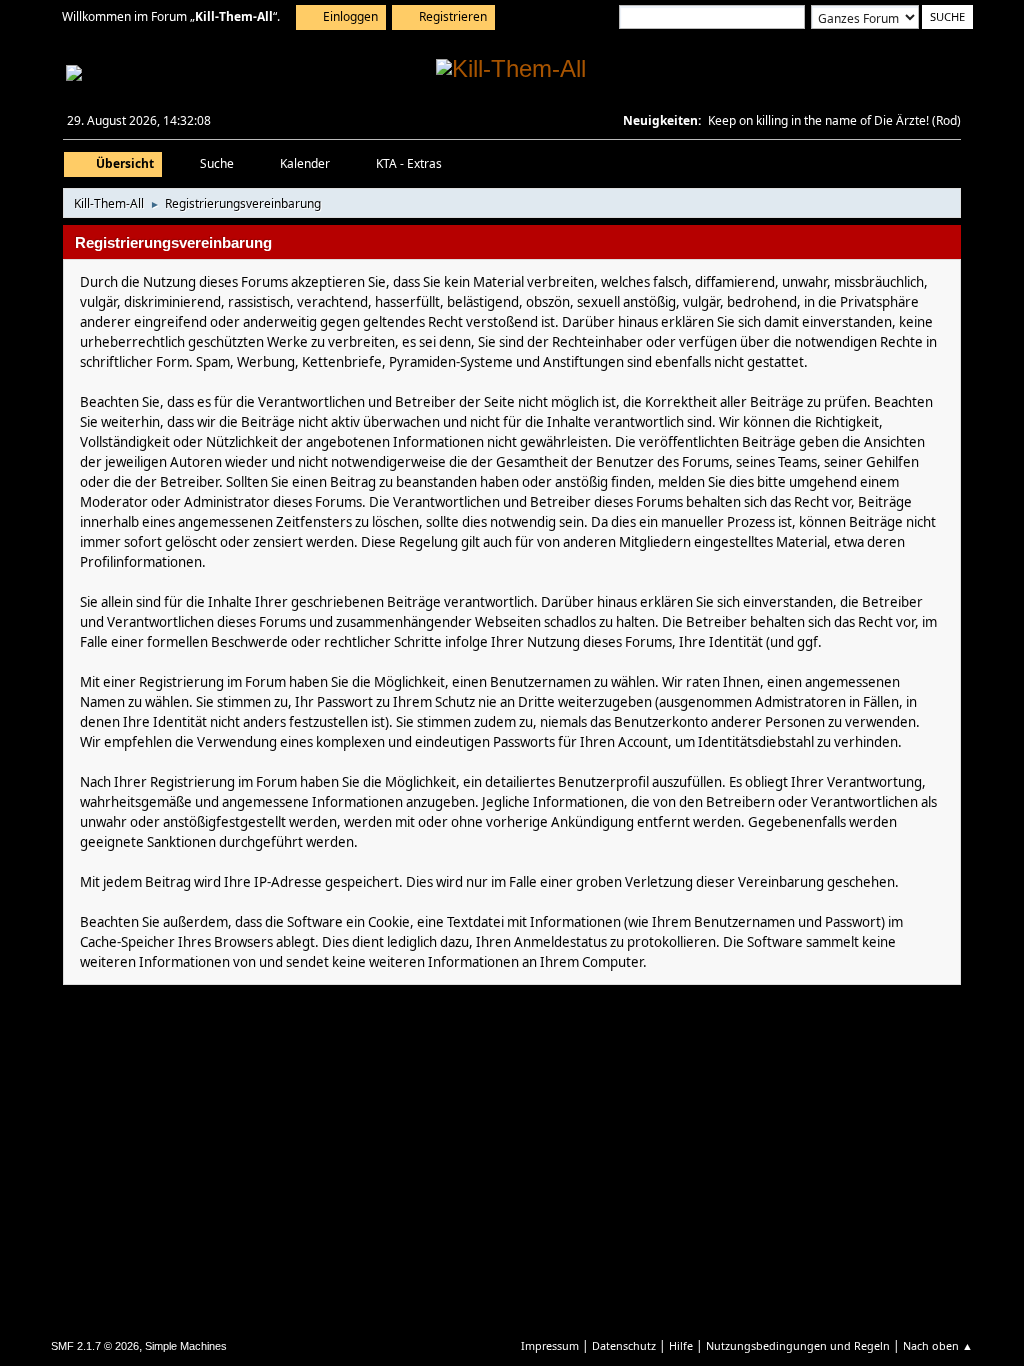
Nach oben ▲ (938, 1345)
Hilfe (681, 1345)
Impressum (550, 1345)
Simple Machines (186, 1346)
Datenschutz (624, 1345)
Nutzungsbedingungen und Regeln (798, 1345)
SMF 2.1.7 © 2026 (95, 1346)
